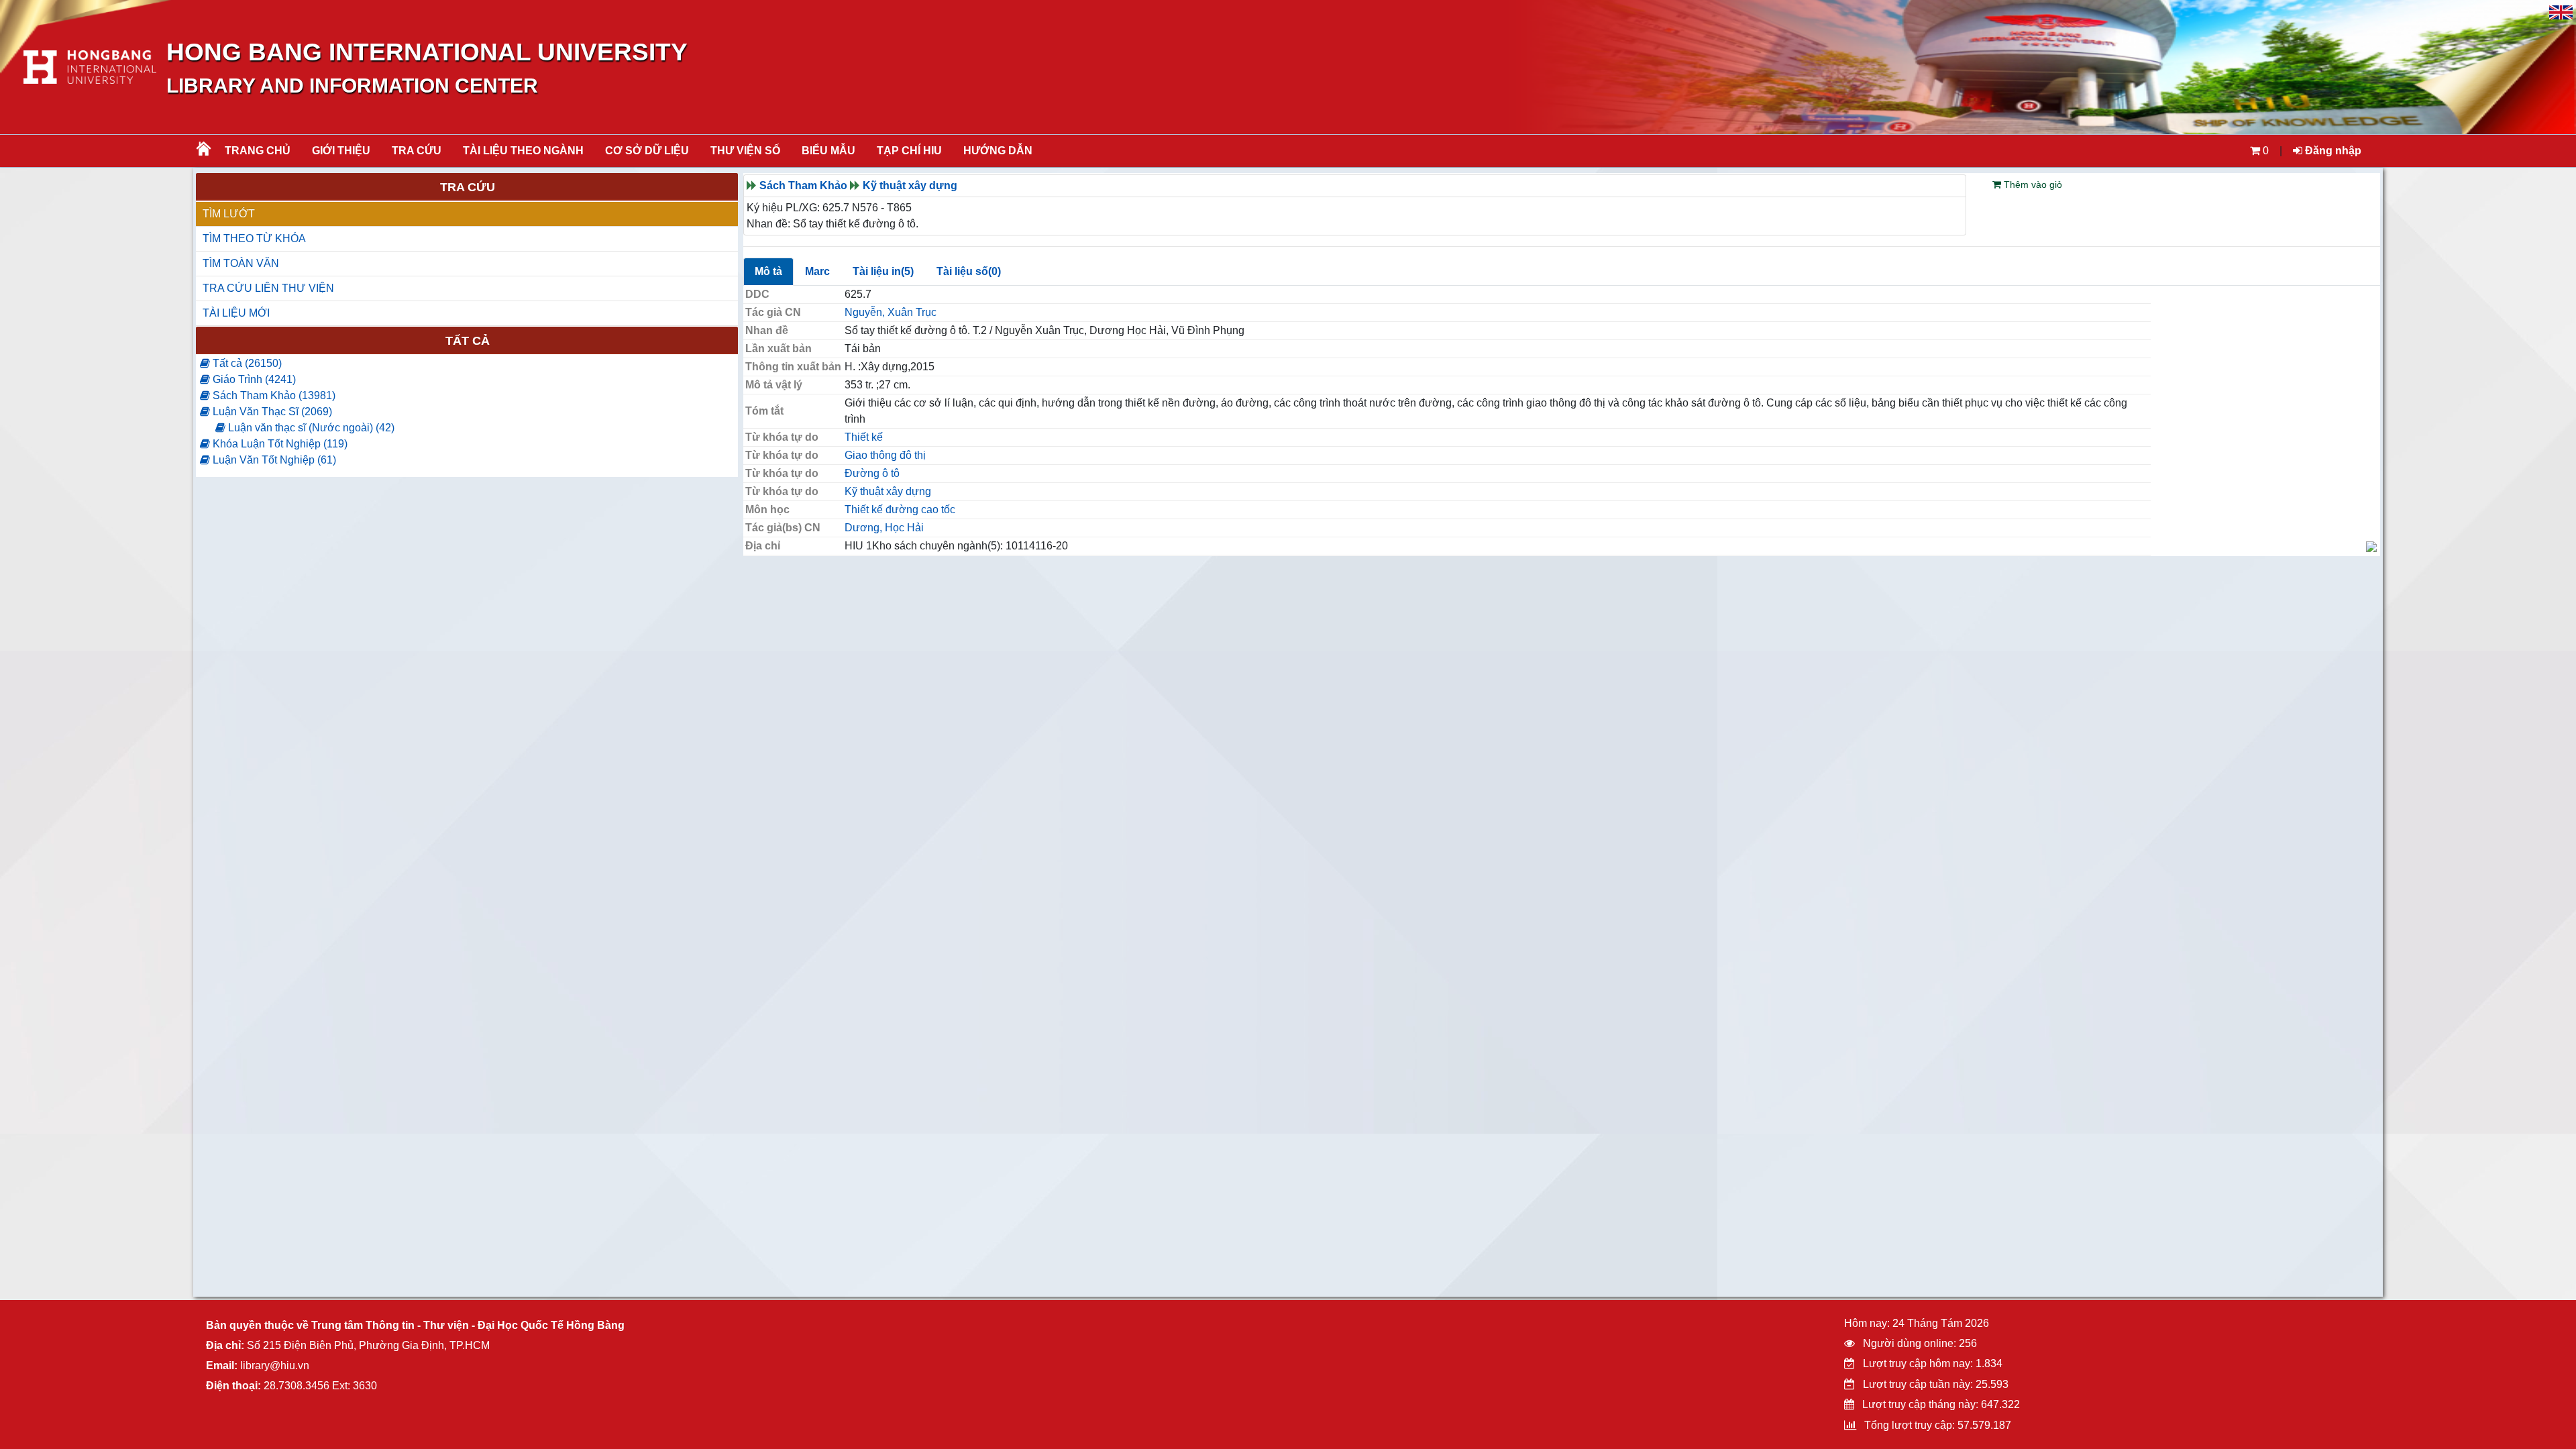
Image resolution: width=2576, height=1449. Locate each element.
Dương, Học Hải (884, 528)
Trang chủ (258, 151)
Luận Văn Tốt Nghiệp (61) (273, 460)
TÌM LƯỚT (229, 214)
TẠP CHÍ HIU (909, 151)
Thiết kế (864, 437)
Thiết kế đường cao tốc (900, 509)
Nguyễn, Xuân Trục (891, 312)
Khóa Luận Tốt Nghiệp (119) (279, 444)
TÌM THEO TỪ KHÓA (254, 238)
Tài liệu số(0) (969, 271)
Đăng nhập (2332, 151)
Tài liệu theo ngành (523, 151)
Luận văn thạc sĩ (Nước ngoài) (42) (310, 428)
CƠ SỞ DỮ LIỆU (647, 151)
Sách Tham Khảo (803, 185)
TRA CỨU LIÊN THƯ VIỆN (268, 288)
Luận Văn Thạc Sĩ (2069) (271, 412)
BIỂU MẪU (828, 151)
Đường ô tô (872, 473)
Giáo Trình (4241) (253, 379)
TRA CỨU (417, 151)
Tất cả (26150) (246, 363)
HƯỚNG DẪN (998, 151)
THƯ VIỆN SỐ (745, 151)
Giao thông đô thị (885, 455)
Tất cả (468, 341)
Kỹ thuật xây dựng (910, 185)
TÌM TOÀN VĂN (241, 263)
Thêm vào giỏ (2032, 184)
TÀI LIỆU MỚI (236, 313)
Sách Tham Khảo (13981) (273, 395)
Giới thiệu (341, 151)
